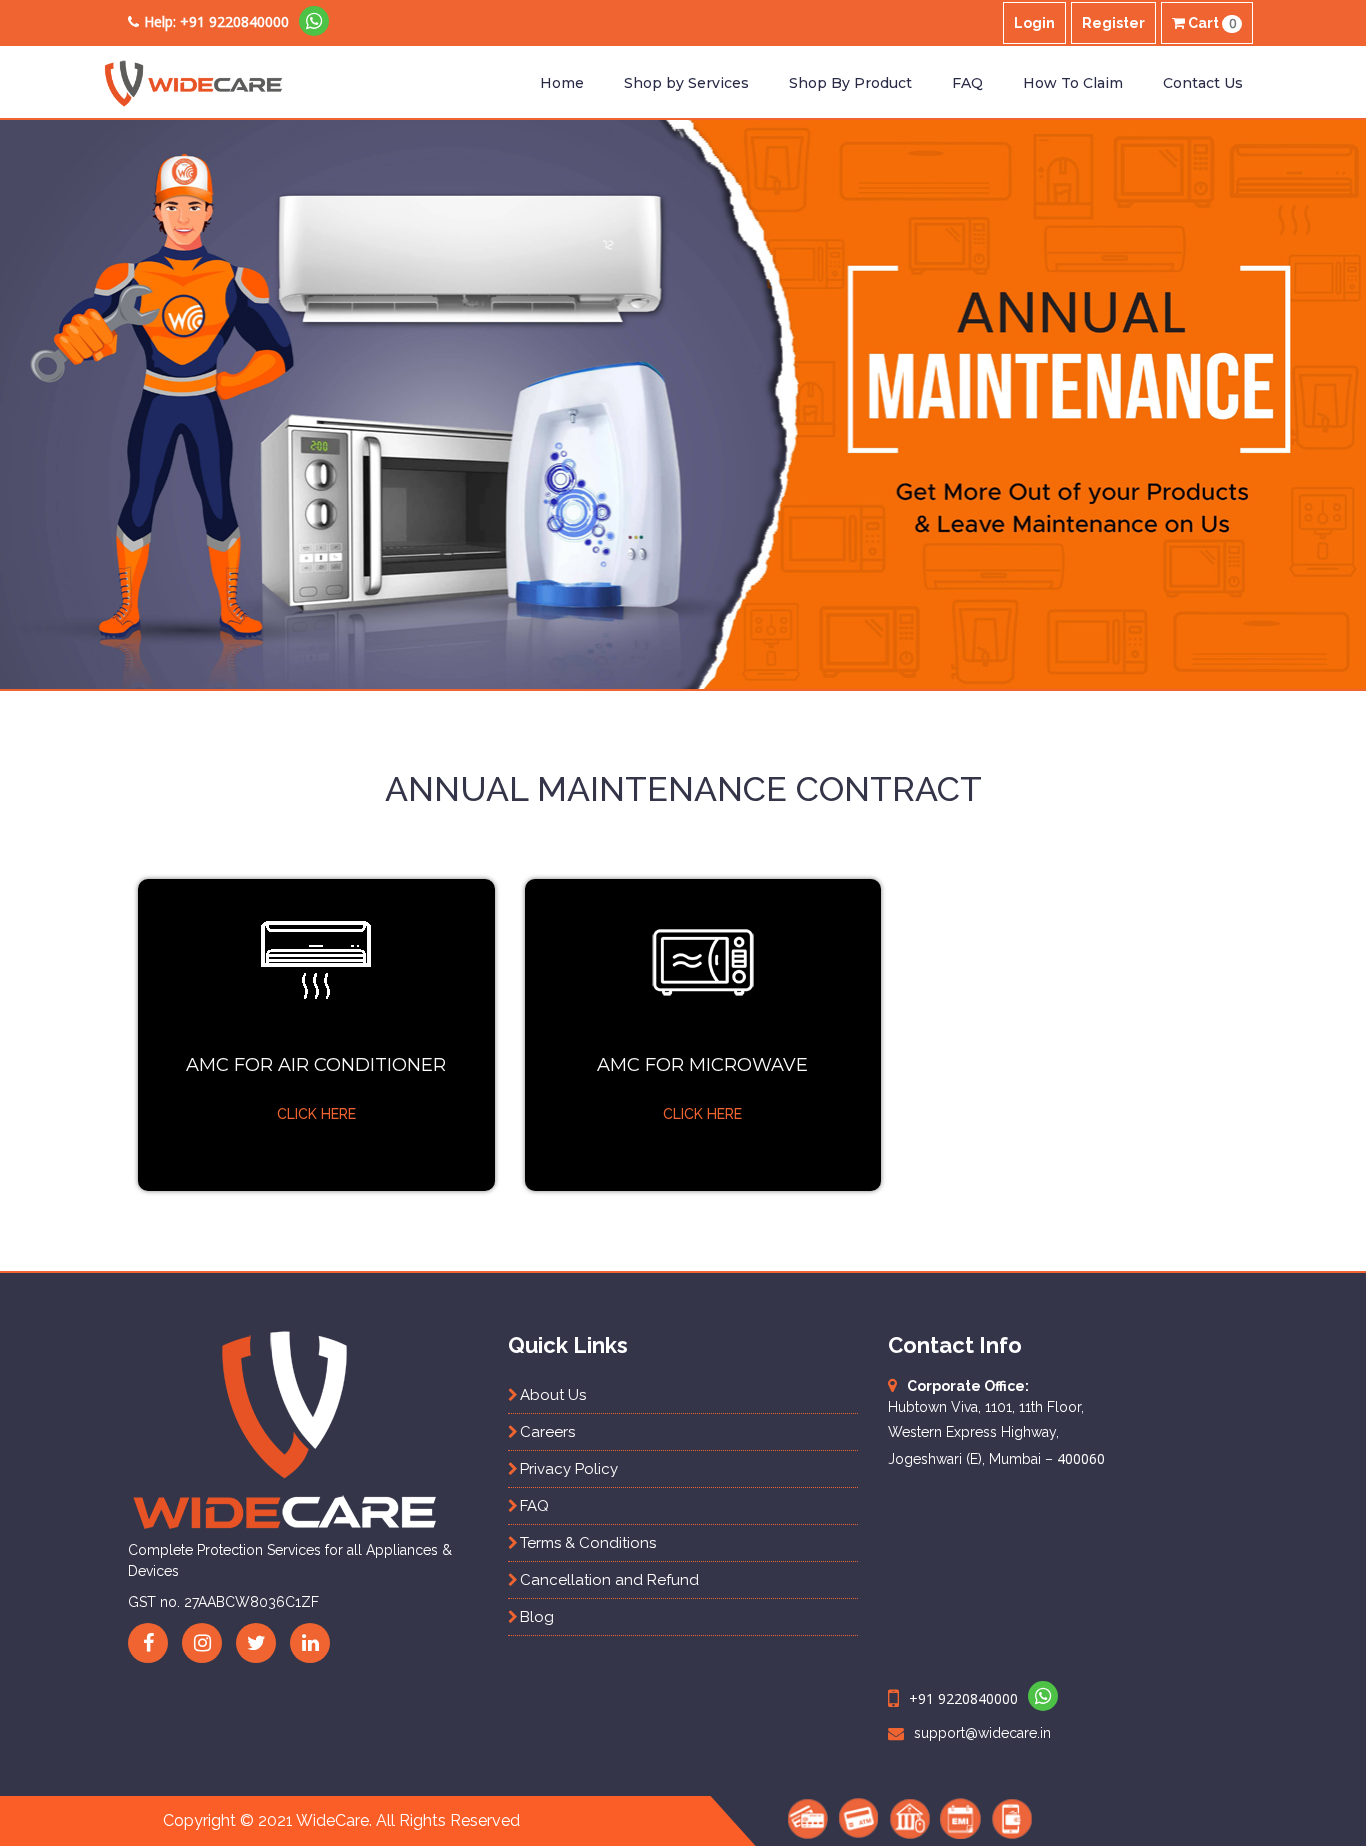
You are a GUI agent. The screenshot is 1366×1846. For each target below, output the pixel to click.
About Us (553, 1395)
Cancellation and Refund (609, 1580)
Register (1113, 23)
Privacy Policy (569, 1469)
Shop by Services (686, 83)
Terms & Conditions (588, 1543)
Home (562, 83)
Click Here (316, 1114)
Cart (1210, 23)
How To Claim (1073, 83)
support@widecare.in (982, 1733)
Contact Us (1203, 83)
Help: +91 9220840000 (216, 21)
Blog (537, 1617)
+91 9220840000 (963, 1698)
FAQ (967, 83)
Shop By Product (850, 83)
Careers (547, 1432)
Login (1034, 23)
